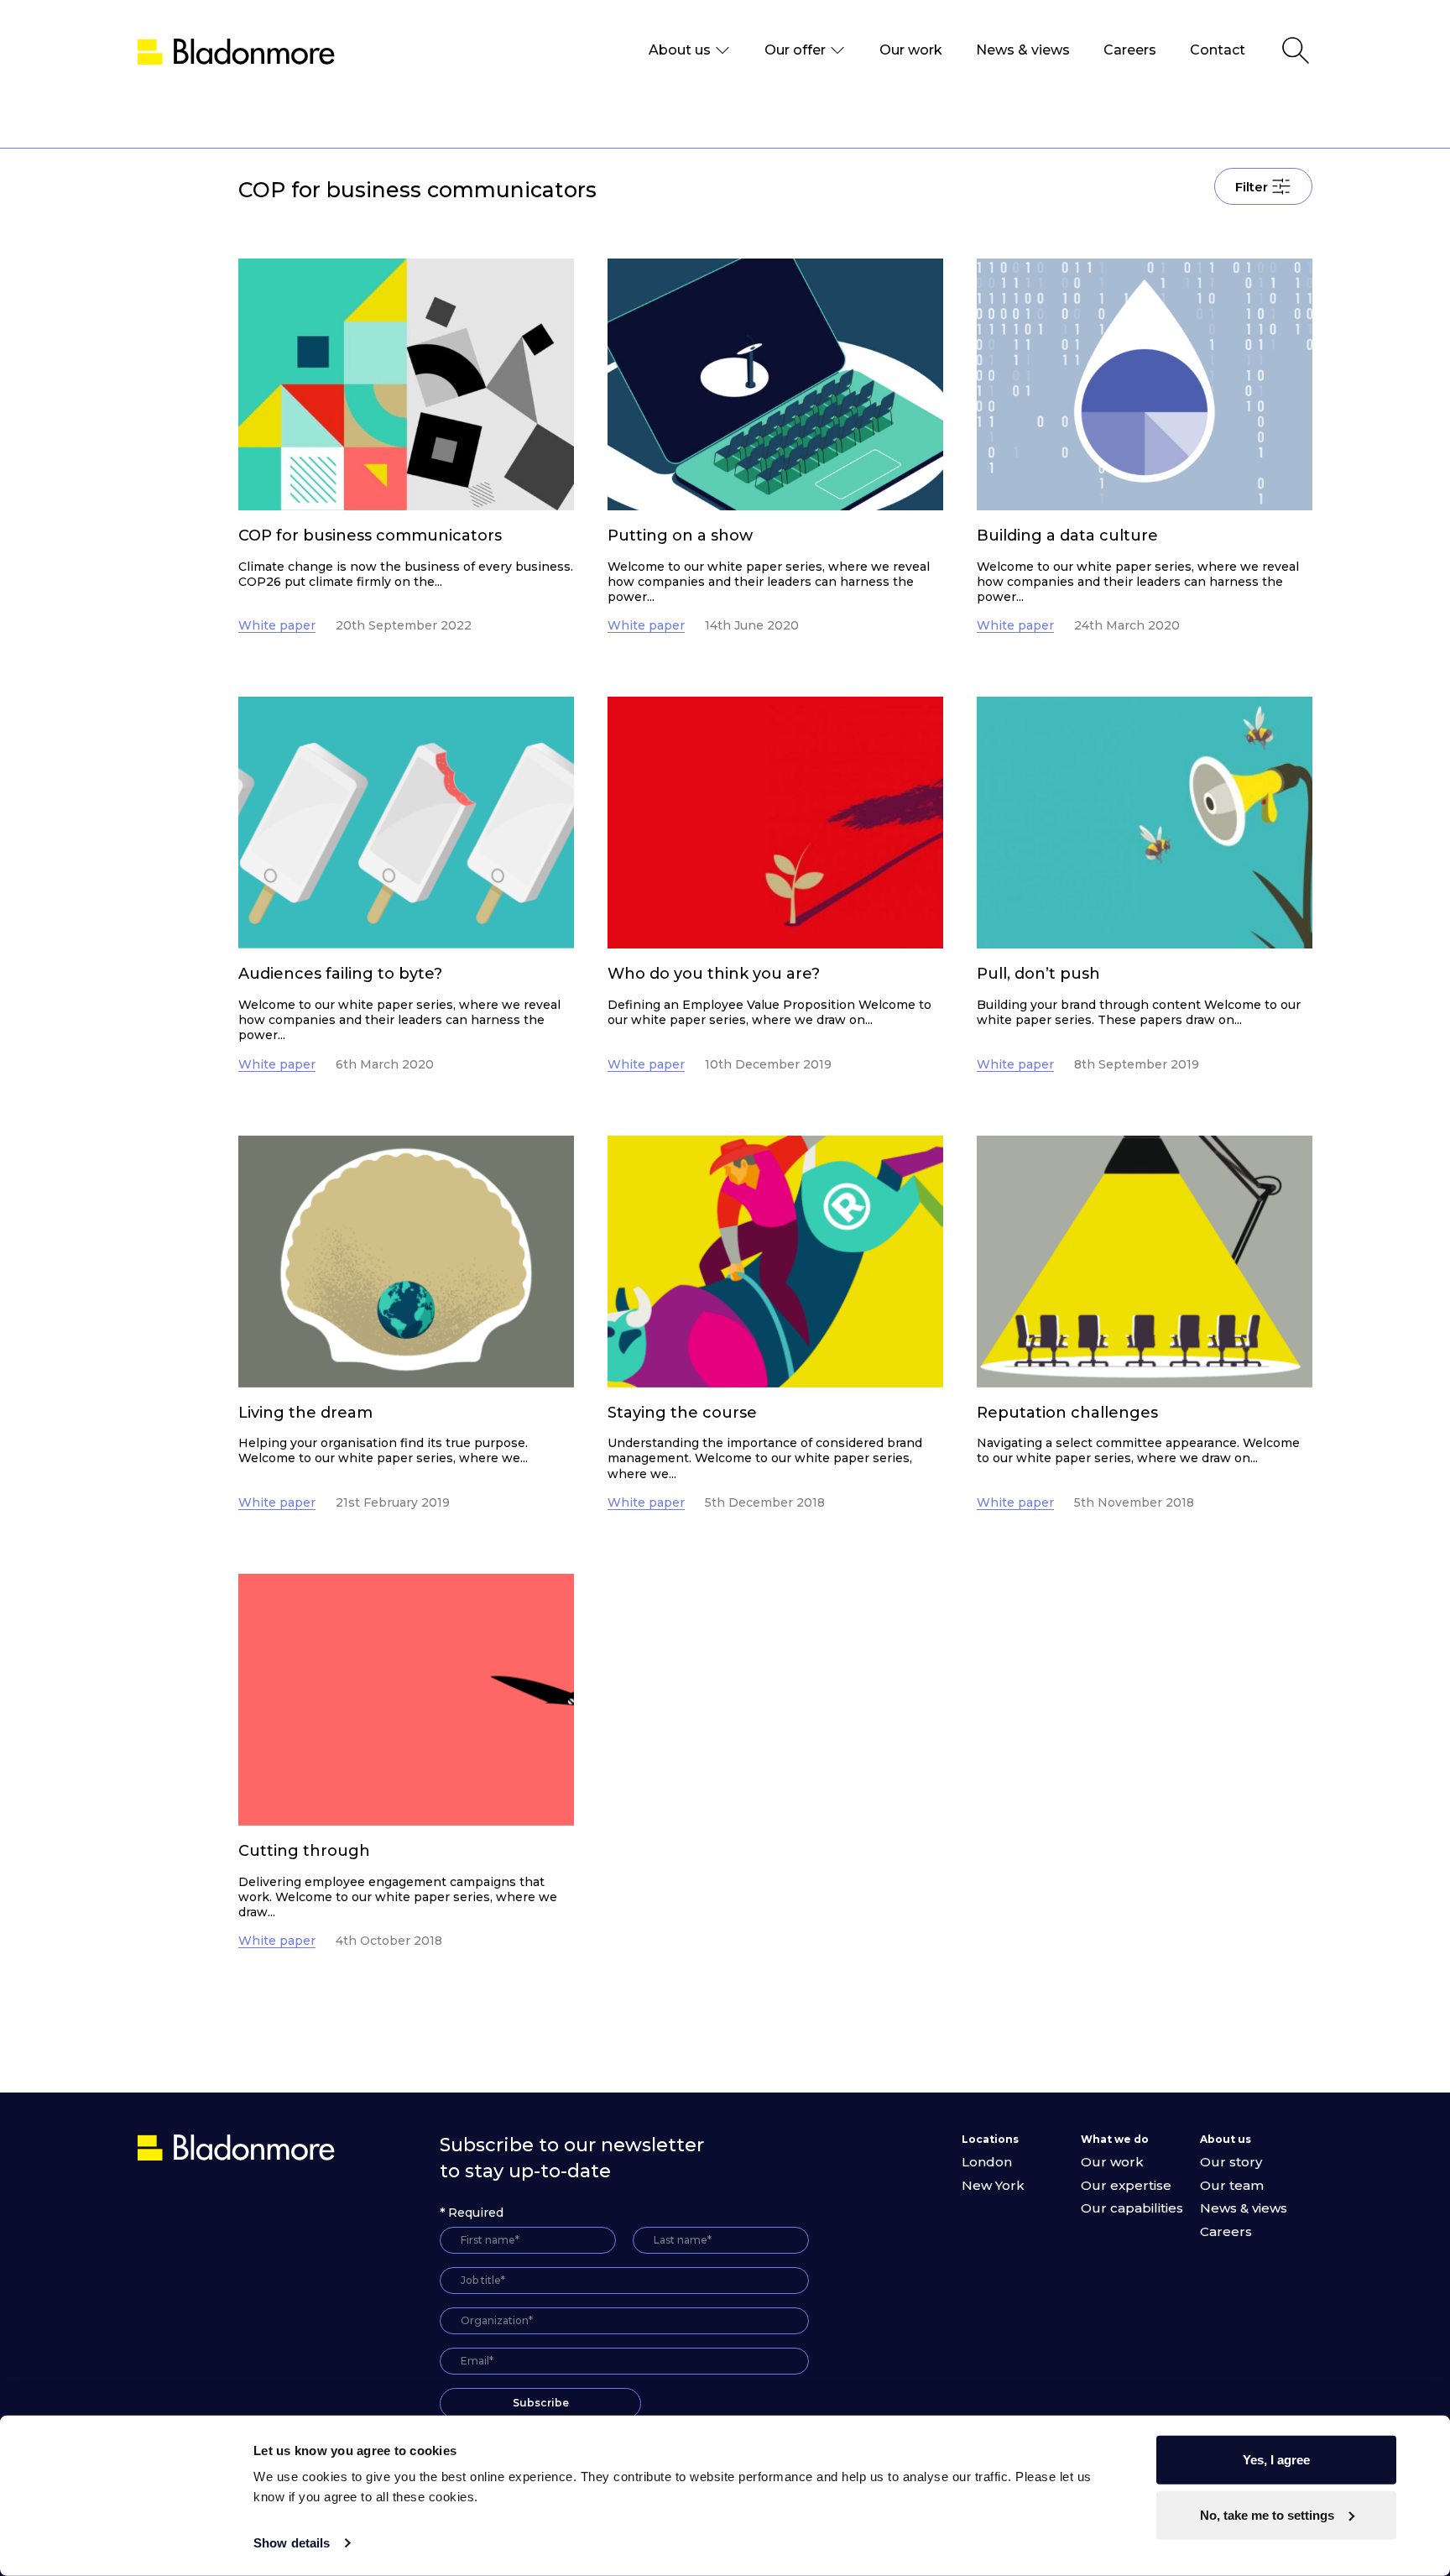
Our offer (795, 50)
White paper (277, 625)
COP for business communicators (370, 536)
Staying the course (682, 1413)
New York (993, 2185)
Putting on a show (680, 536)
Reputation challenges (1067, 1413)
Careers (1130, 50)
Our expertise (1126, 2185)
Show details (292, 2543)
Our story (1231, 2162)
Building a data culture (1067, 536)
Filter (1252, 187)
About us (680, 50)
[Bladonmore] (238, 2147)
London (987, 2162)
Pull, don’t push (1038, 974)
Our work (911, 50)
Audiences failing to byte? (340, 974)
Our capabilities (1132, 2208)
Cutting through (304, 1851)
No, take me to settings (1267, 2514)
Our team (1232, 2185)
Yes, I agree (1276, 2460)
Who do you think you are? (714, 974)
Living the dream (305, 1413)
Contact (1218, 50)
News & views (1023, 50)
